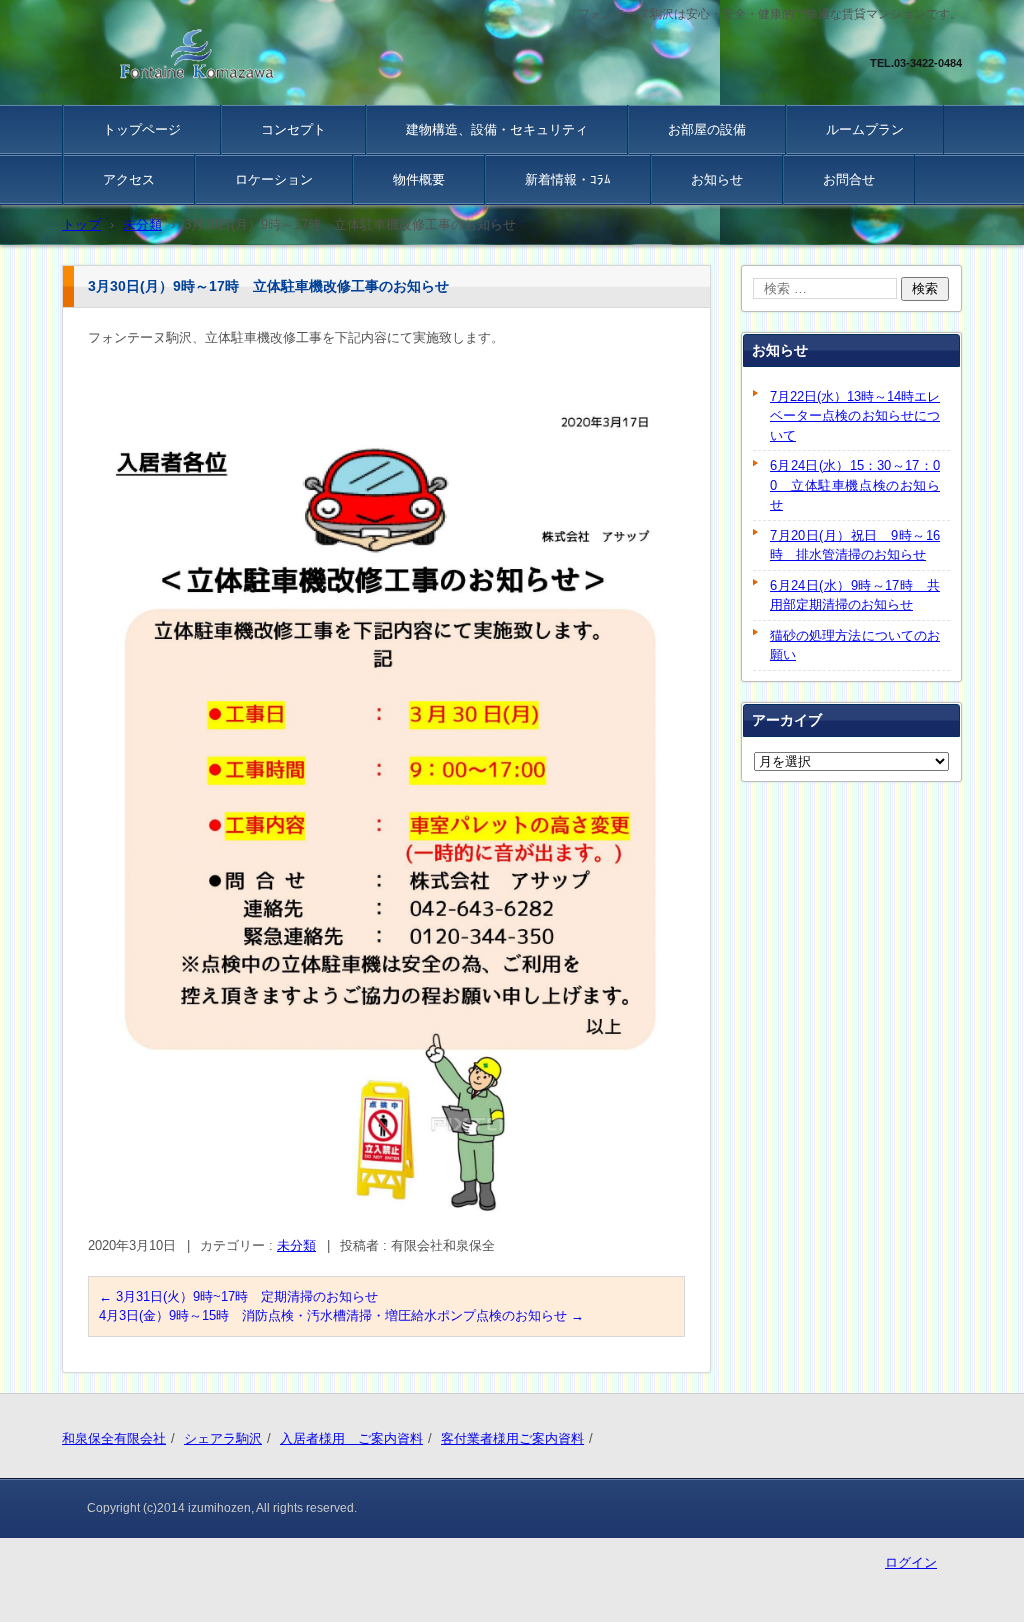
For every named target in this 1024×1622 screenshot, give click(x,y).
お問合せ (849, 179)
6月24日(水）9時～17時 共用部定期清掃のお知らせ (855, 595)
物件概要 (419, 179)
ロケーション (274, 179)
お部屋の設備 (707, 129)
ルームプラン (865, 129)
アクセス (129, 179)
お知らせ (717, 179)
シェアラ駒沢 (223, 1438)
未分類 (296, 1245)
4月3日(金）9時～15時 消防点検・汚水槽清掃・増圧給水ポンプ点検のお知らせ (341, 1315)
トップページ (142, 129)
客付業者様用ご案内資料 (512, 1438)
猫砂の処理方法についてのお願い (855, 645)
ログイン (911, 1562)
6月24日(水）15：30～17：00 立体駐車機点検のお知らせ (855, 485)
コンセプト (293, 129)
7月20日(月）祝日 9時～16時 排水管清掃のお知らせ (855, 545)
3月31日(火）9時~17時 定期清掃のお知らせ (238, 1296)
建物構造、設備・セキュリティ (497, 129)
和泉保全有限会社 (114, 1438)
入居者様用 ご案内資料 (351, 1438)
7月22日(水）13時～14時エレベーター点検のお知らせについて (855, 416)
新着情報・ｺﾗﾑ (568, 179)
